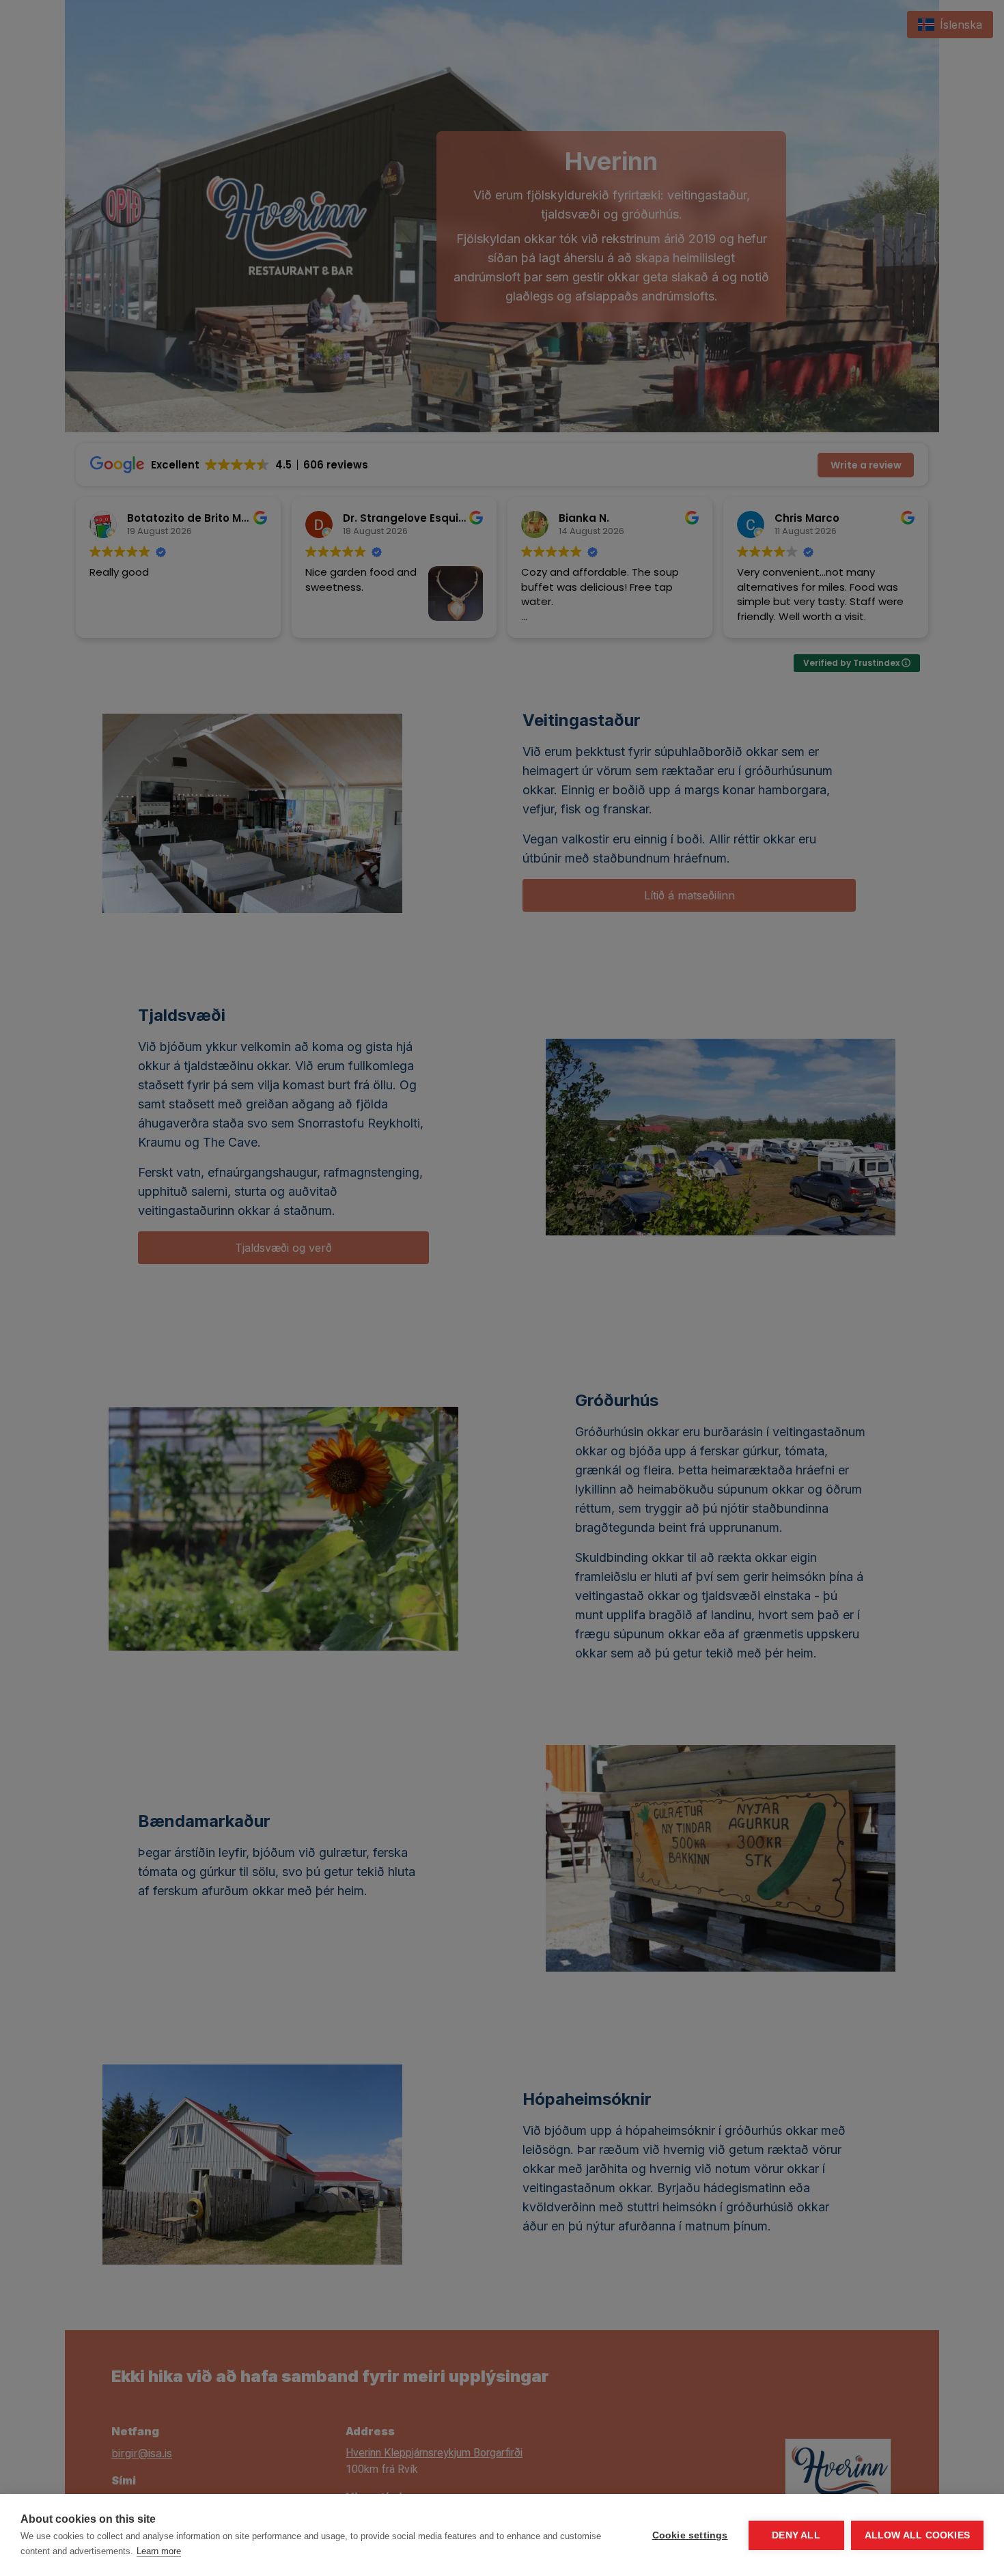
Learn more (159, 2551)
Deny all (796, 2535)
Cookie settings (690, 2535)
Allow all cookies (917, 2535)
